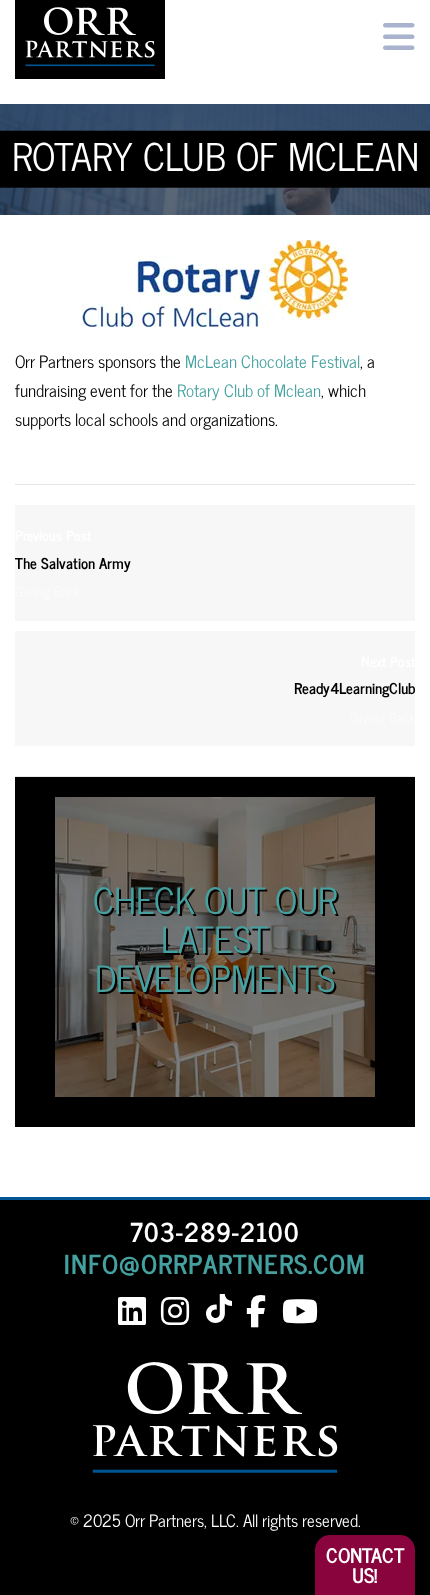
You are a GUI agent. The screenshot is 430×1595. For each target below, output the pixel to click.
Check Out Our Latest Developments (215, 937)
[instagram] (174, 1311)
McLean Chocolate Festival (272, 361)
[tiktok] (222, 1310)
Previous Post (73, 549)
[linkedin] (131, 1311)
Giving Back (47, 591)
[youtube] (298, 1311)
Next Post (354, 675)
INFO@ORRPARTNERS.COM (215, 1263)
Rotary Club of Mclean (249, 390)
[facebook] (255, 1311)
